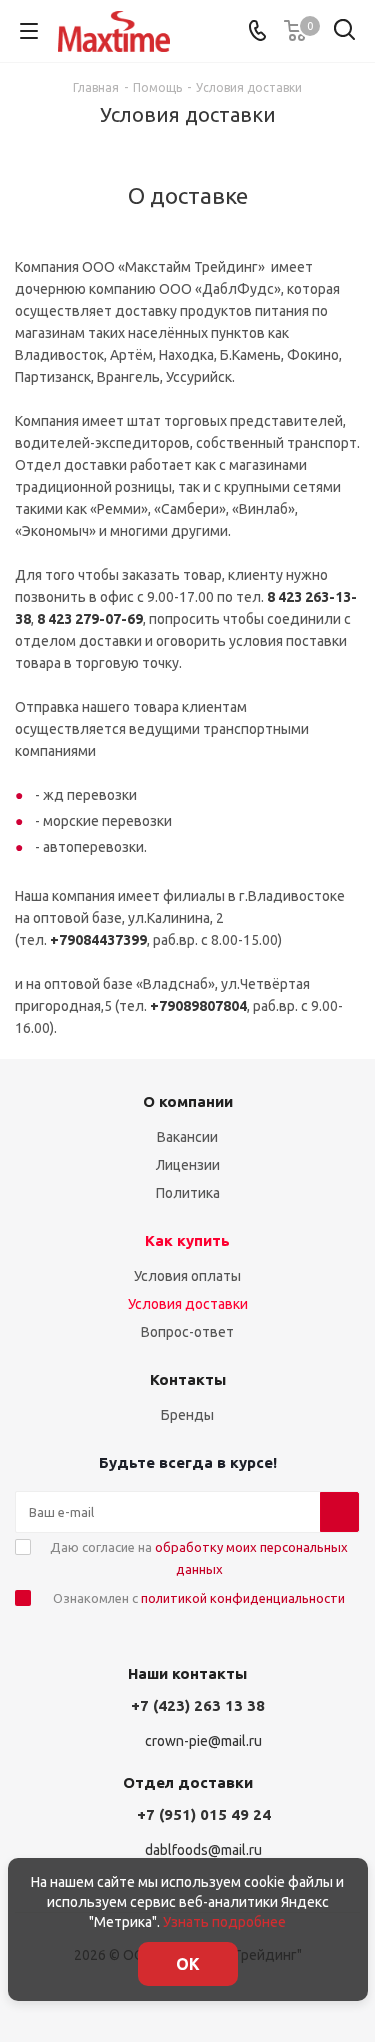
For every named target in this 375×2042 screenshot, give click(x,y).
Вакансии (187, 1137)
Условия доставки (188, 1304)
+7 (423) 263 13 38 (198, 1705)
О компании (188, 1101)
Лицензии (188, 1165)
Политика (188, 1193)
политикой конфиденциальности (243, 1598)
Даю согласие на (199, 1558)
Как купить (187, 1240)
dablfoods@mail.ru (203, 1851)
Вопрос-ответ (187, 1332)
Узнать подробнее (224, 1922)
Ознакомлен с (199, 1598)
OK (188, 1964)
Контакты (188, 1379)
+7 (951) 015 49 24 (204, 1814)
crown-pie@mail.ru (203, 1741)
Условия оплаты (187, 1276)
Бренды (187, 1415)
